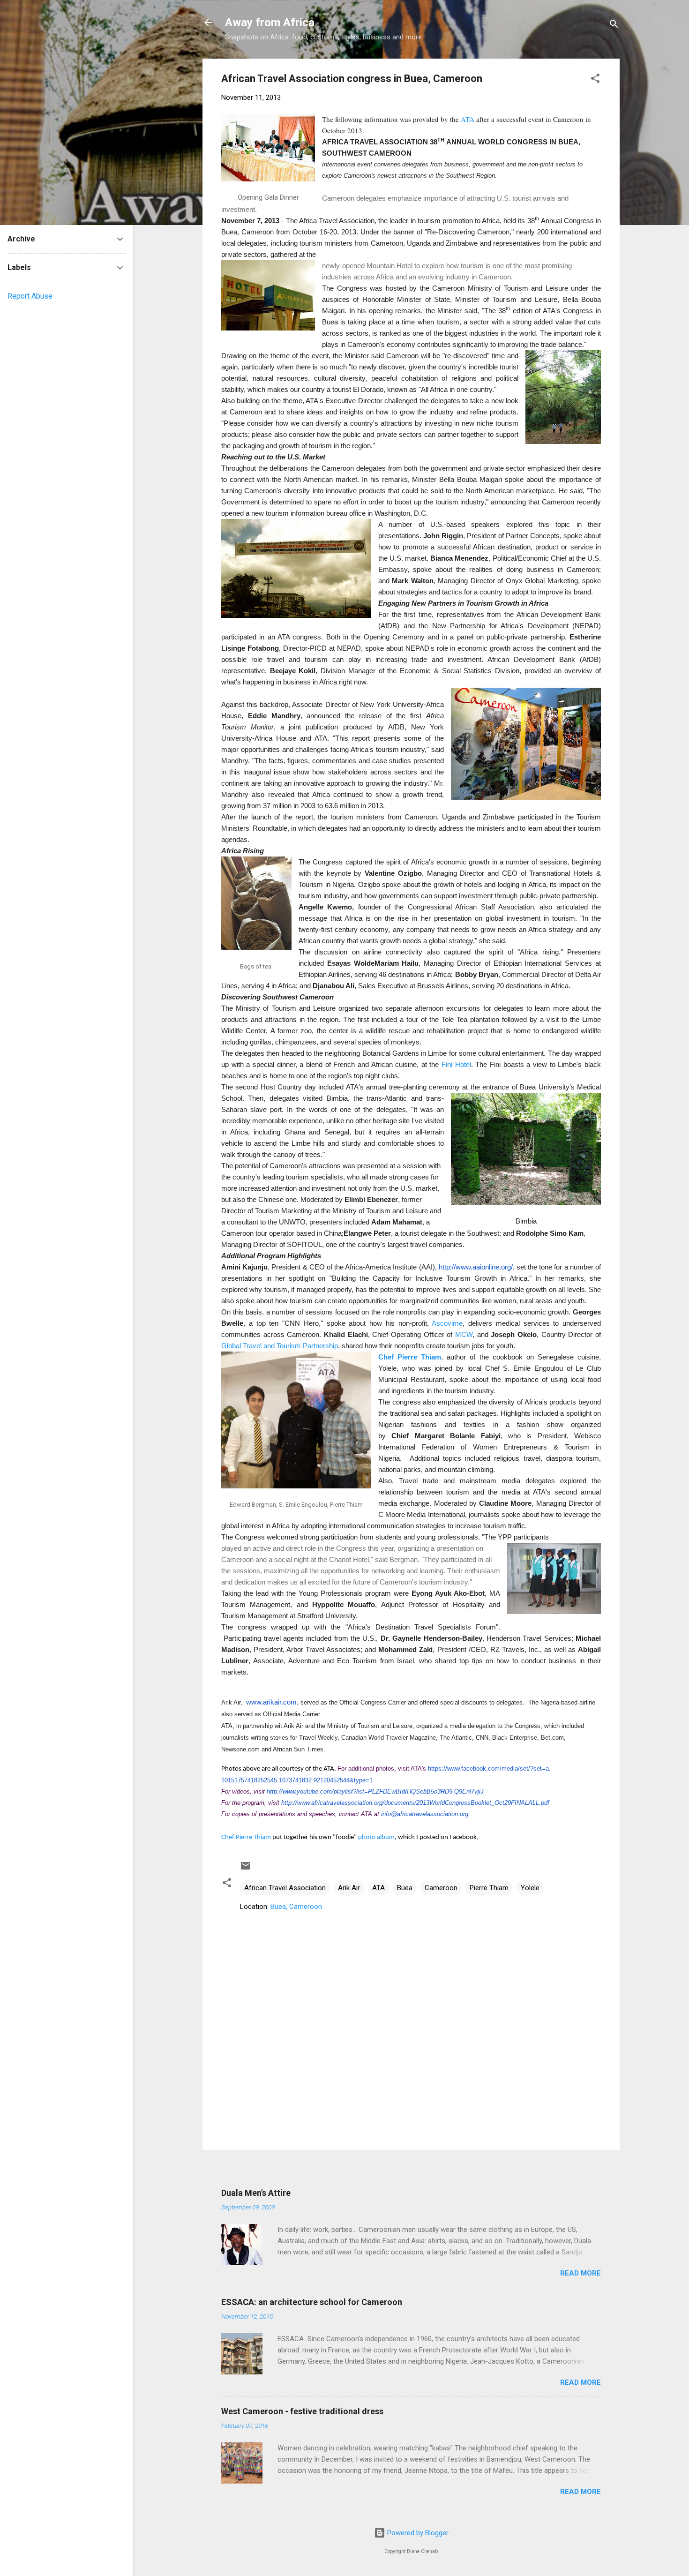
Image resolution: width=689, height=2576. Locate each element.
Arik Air (349, 1888)
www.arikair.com (271, 1702)
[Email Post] (246, 1869)
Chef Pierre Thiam (410, 1357)
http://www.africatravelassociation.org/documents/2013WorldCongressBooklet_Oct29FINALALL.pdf (415, 1803)
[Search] (614, 26)
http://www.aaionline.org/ (476, 1267)
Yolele (530, 1888)
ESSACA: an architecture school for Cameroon (312, 2302)
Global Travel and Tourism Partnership (280, 1346)
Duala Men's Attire (256, 2193)
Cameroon (441, 1888)
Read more (580, 2273)
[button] (595, 80)
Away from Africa (270, 23)
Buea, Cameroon (296, 1907)
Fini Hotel (456, 1064)
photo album (376, 1837)
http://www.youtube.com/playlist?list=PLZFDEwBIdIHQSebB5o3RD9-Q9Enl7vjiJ (375, 1791)
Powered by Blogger (417, 2533)
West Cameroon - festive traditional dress (302, 2411)
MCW (464, 1334)
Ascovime (447, 1323)
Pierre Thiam (489, 1888)
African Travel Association (285, 1888)
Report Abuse (30, 296)
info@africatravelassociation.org (425, 1814)
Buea (405, 1888)
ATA (468, 119)
